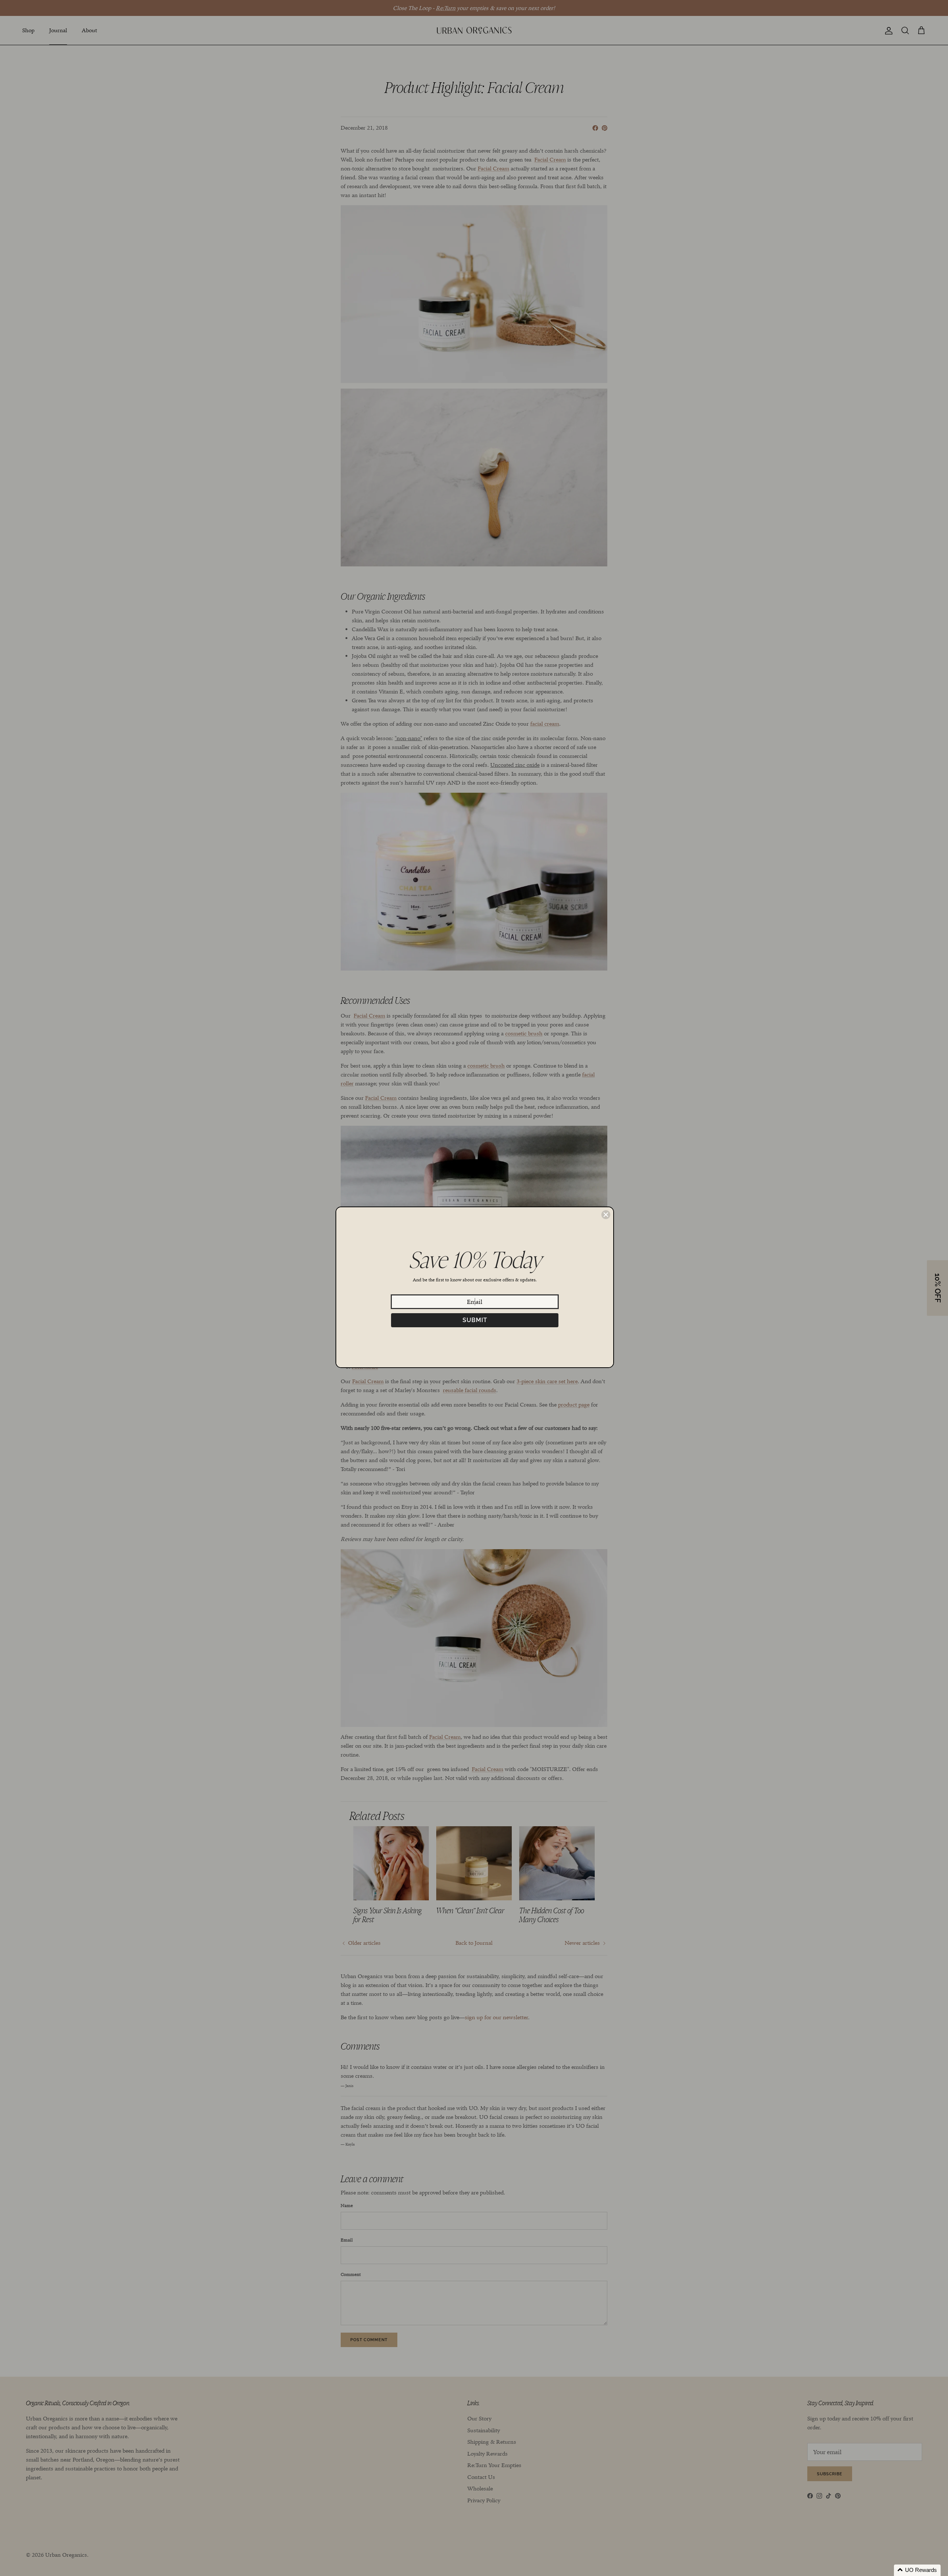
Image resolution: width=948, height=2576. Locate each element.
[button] (917, 2570)
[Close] (606, 1215)
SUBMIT (475, 1320)
